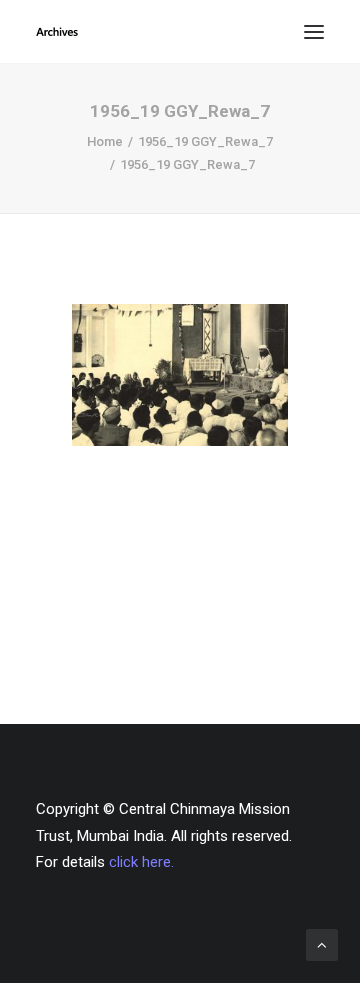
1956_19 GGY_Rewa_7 (205, 141)
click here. (141, 862)
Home (105, 141)
